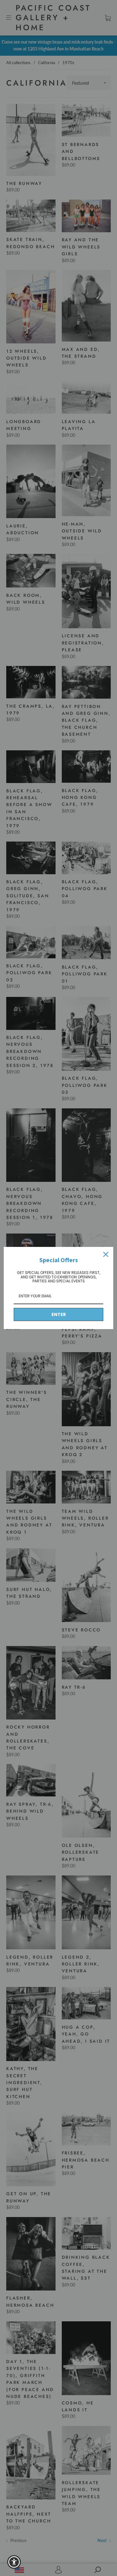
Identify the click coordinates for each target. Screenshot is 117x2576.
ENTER (59, 1314)
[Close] (106, 1254)
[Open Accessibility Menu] (14, 2562)
